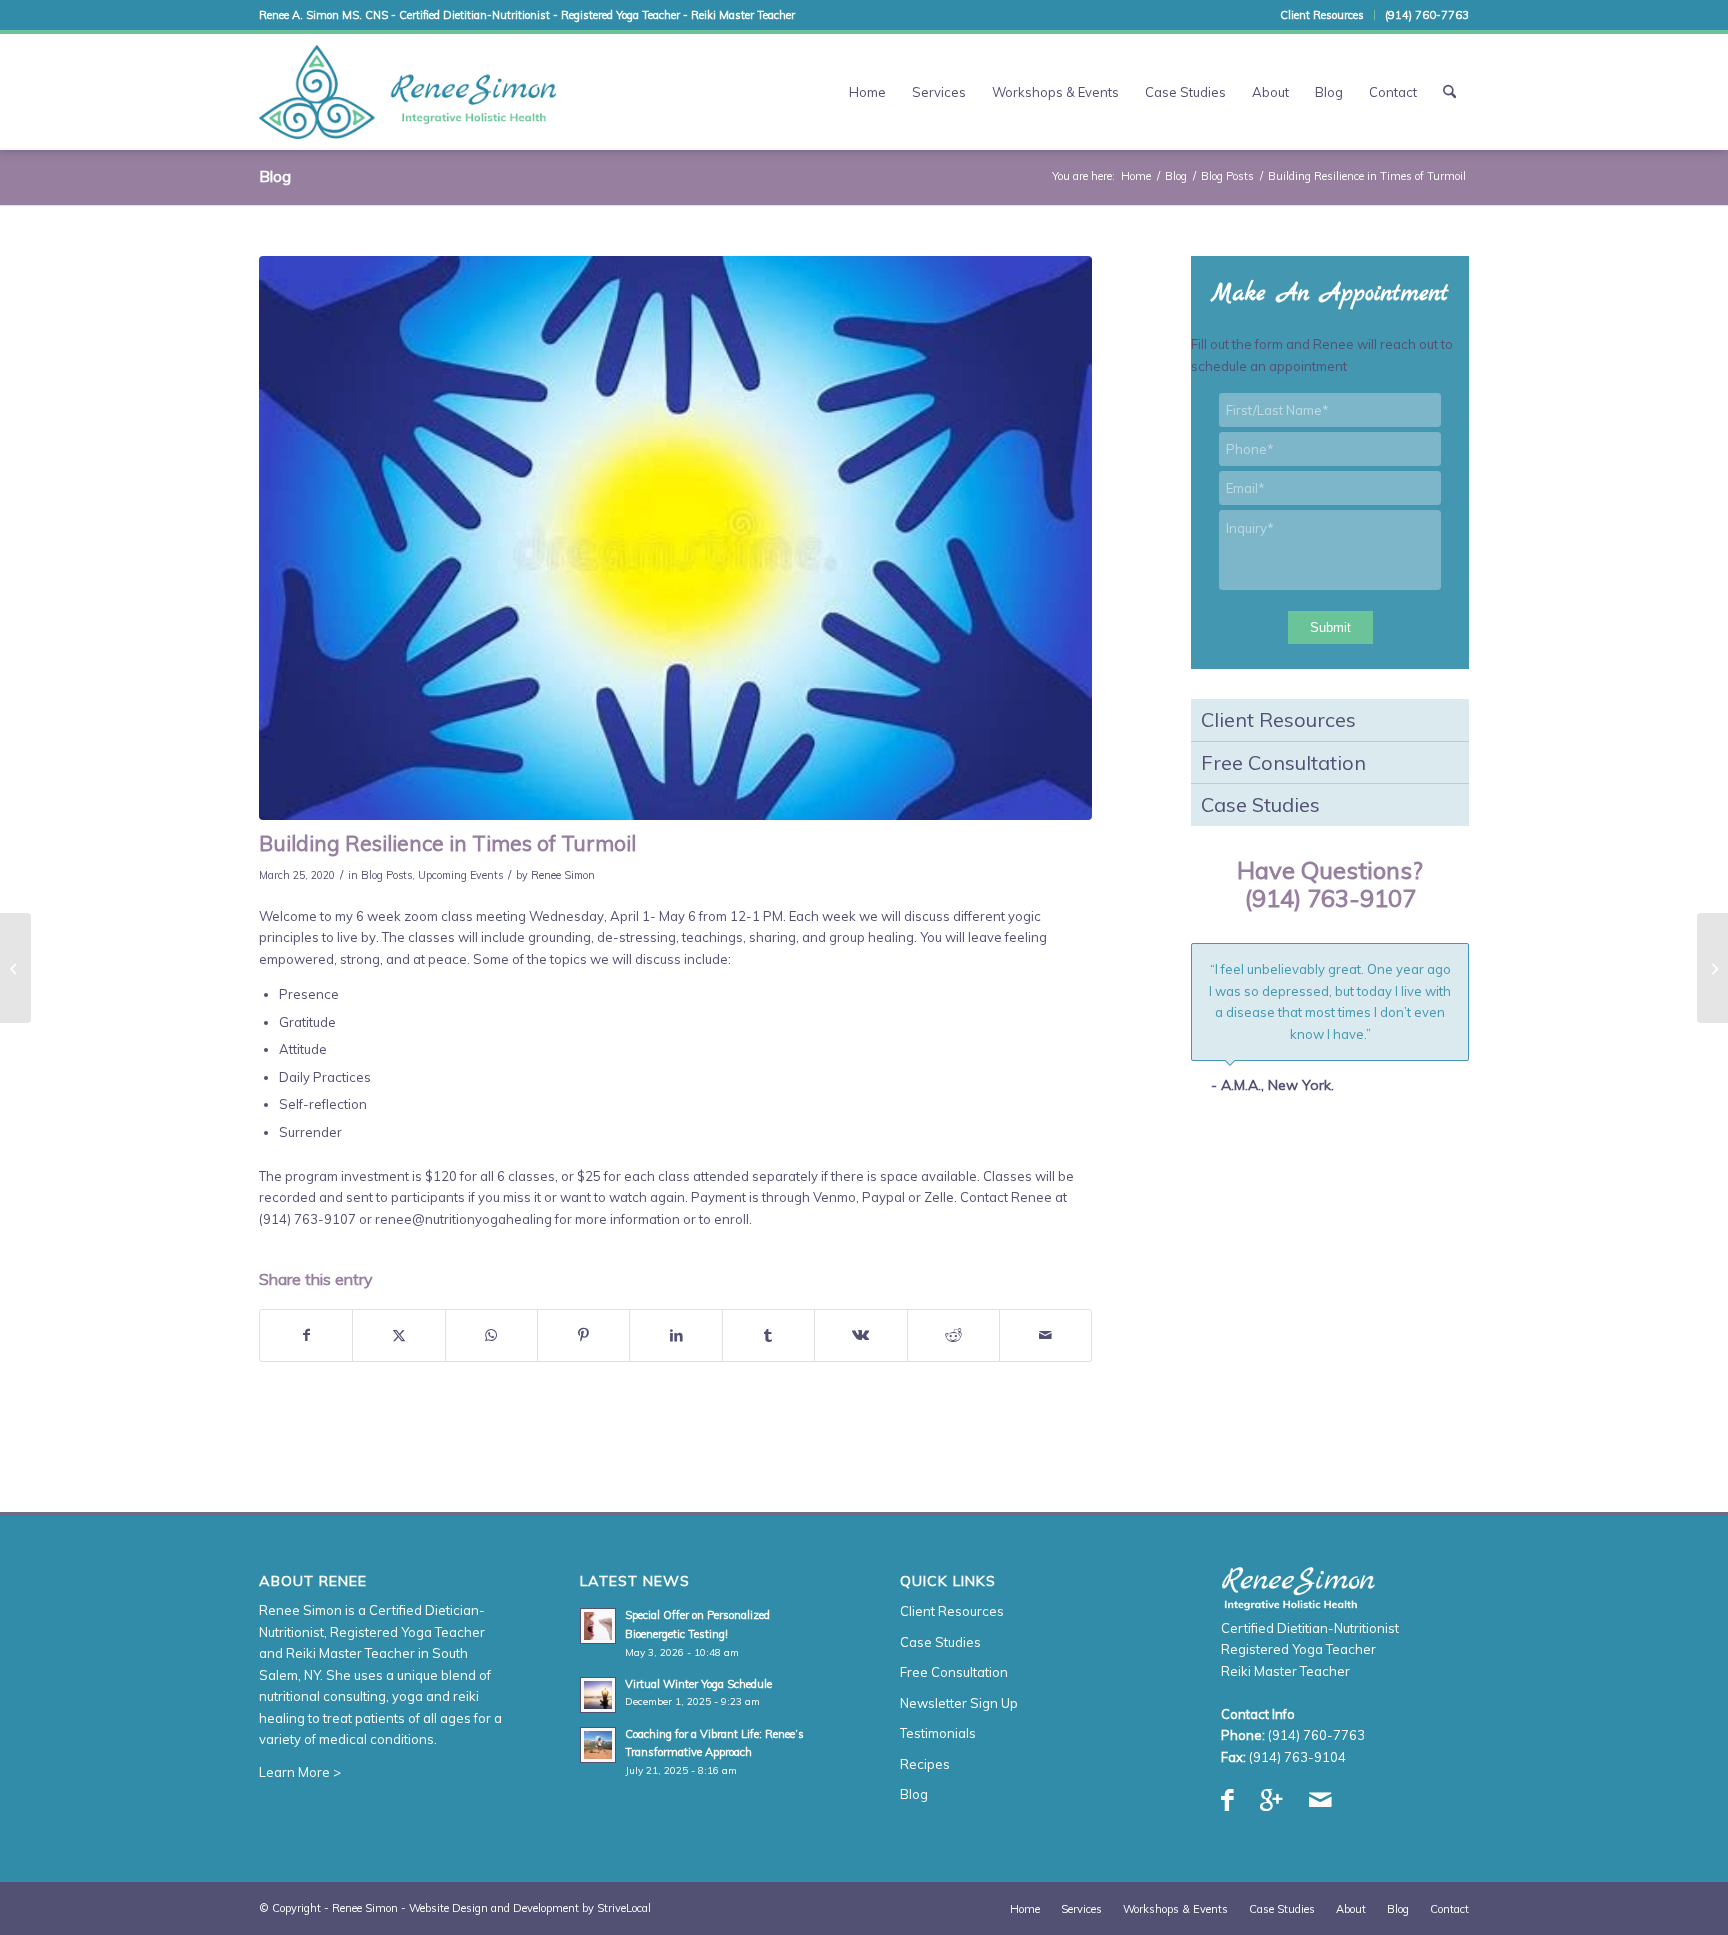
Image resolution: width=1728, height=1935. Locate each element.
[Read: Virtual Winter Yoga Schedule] (598, 1695)
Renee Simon (563, 875)
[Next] (1449, 964)
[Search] (1449, 92)
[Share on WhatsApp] (491, 1335)
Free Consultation (1283, 762)
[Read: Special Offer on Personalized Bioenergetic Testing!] (598, 1626)
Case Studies (1260, 804)
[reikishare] (675, 538)
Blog (275, 176)
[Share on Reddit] (953, 1335)
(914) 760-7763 (1427, 15)
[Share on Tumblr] (768, 1335)
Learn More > (300, 1772)
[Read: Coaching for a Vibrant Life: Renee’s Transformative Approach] (598, 1745)
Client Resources (1322, 15)
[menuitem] (1322, 15)
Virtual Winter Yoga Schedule (698, 1684)
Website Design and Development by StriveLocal (530, 1908)
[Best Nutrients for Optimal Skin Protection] (1712, 968)
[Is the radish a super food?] (15, 968)
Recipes (925, 1764)
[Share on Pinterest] (583, 1335)
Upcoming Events (460, 875)
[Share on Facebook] (306, 1335)
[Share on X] (398, 1335)
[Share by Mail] (1045, 1335)
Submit (1330, 627)
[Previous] (1404, 964)
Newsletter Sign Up (959, 1703)
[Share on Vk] (860, 1335)
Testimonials (938, 1733)
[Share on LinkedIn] (675, 1335)
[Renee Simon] (408, 92)
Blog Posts (386, 875)
